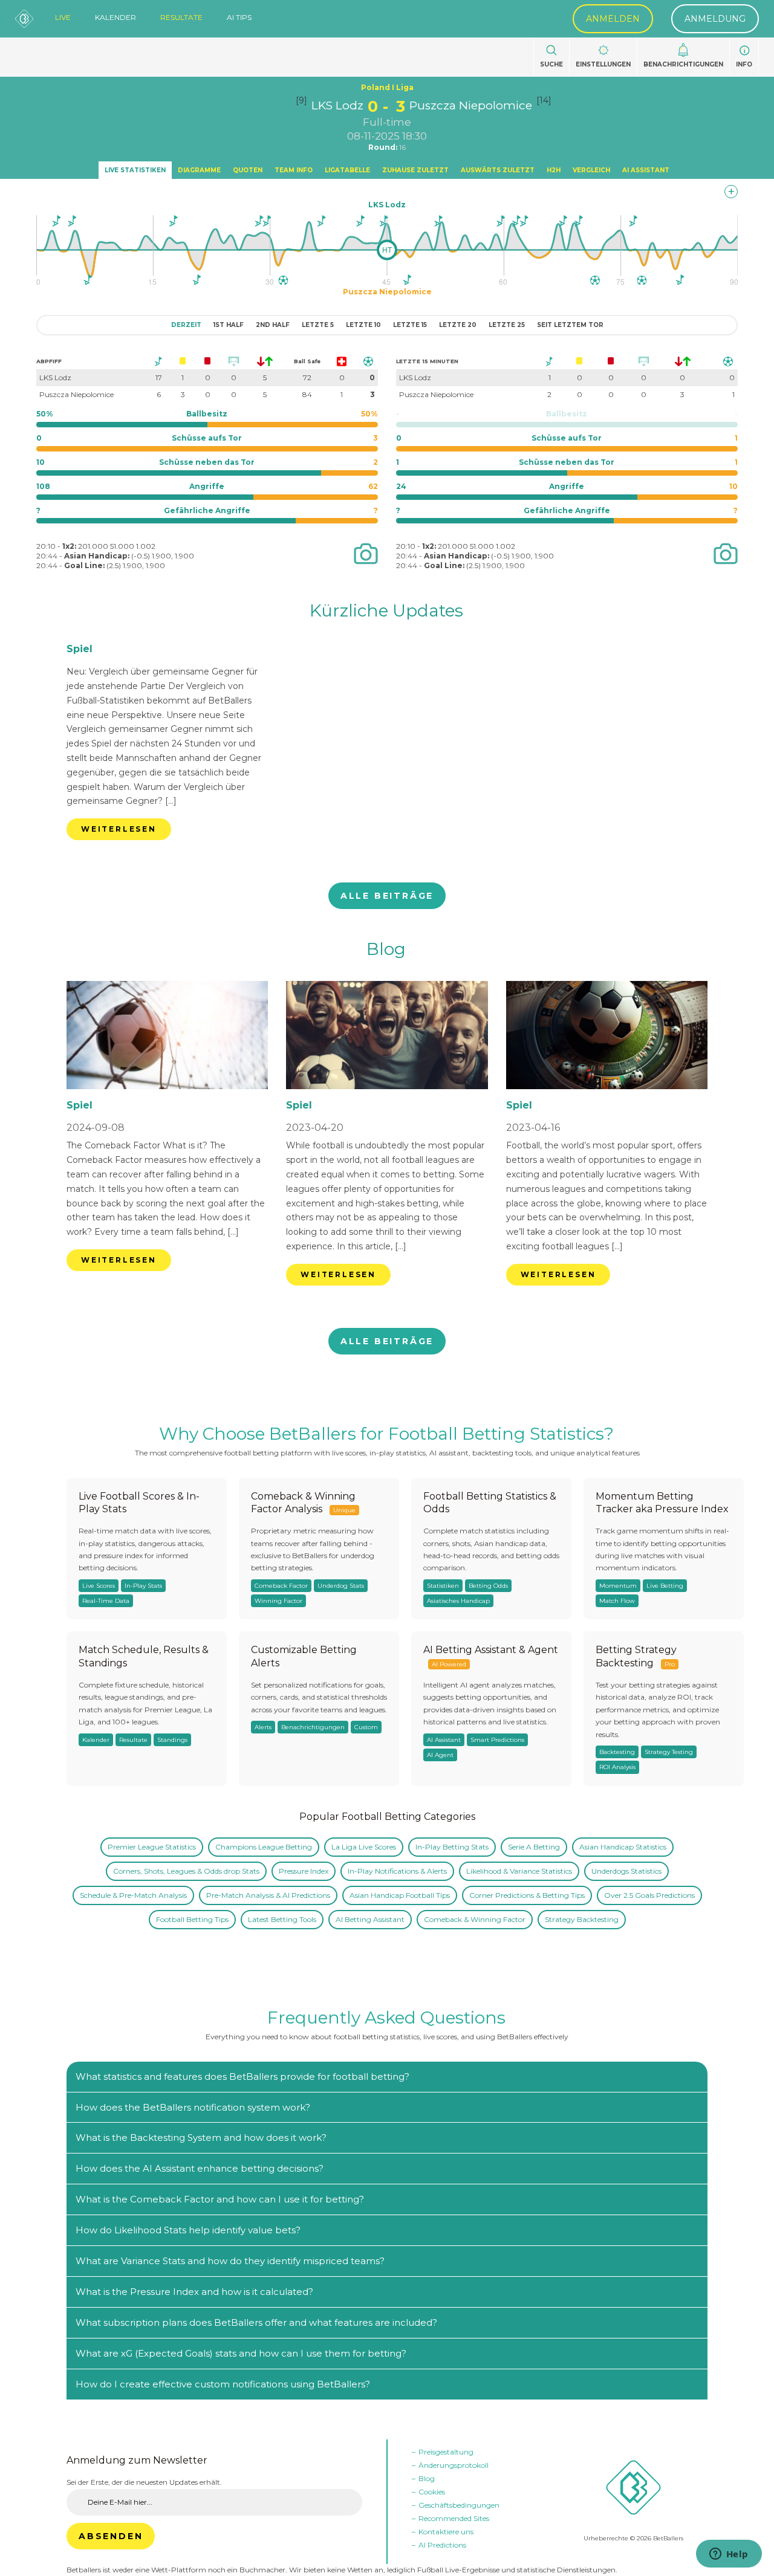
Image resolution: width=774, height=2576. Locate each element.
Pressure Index (304, 1871)
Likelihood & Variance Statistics (519, 1871)
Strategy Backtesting (582, 1919)
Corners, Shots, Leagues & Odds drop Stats (186, 1871)
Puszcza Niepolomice (471, 105)
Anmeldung (715, 19)
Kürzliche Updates (386, 610)
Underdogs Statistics (626, 1871)
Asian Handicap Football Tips (400, 1895)
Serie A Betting (534, 1847)
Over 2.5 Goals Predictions (649, 1895)
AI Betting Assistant (370, 1919)
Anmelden (613, 19)
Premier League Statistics (152, 1847)
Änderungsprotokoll (454, 2465)
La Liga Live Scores (364, 1847)
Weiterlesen (119, 829)
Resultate (181, 18)
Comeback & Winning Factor (475, 1919)
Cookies (432, 2492)
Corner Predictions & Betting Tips (527, 1895)
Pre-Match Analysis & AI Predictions (268, 1895)
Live (63, 18)
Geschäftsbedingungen (459, 2505)
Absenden (111, 2536)
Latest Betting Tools (282, 1919)
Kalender (115, 18)
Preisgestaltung (446, 2452)
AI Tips (239, 18)
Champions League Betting (264, 1847)
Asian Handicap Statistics (623, 1847)
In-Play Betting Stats (452, 1847)
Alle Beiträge (387, 896)
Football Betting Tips (192, 1919)
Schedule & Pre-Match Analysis (133, 1895)
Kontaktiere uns (446, 2532)
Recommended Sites (454, 2518)
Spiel (80, 649)
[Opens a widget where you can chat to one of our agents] (729, 2555)
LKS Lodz (337, 105)
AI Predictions (442, 2545)
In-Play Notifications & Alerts (397, 1871)
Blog (386, 949)
